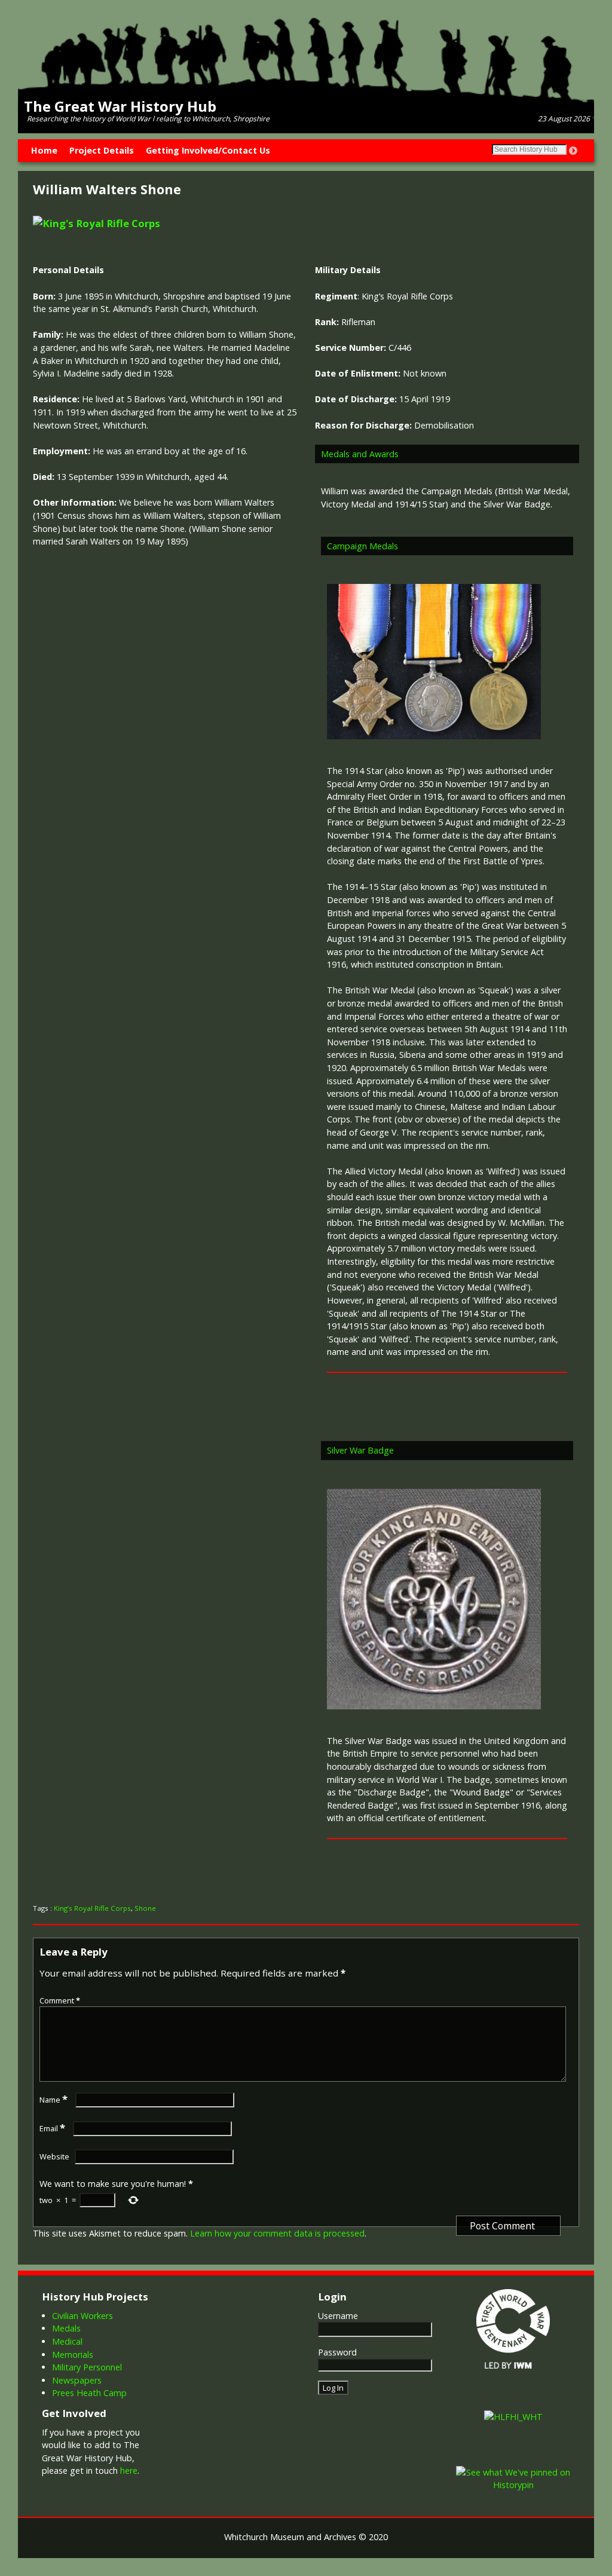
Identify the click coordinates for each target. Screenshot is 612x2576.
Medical (67, 2341)
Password (337, 2352)
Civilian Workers (82, 2316)
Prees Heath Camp (89, 2393)
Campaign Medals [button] (362, 546)
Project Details (102, 150)
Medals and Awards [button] (360, 454)
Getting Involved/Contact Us (208, 150)
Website (54, 2156)
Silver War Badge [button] (360, 1450)
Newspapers (77, 2380)
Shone (145, 1908)
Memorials (73, 2355)
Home (44, 150)
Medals (66, 2328)
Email (52, 2128)
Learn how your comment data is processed (277, 2233)
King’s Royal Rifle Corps (92, 1908)
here (129, 2471)
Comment (60, 2000)
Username (338, 2316)
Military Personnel (87, 2367)
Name (53, 2100)
